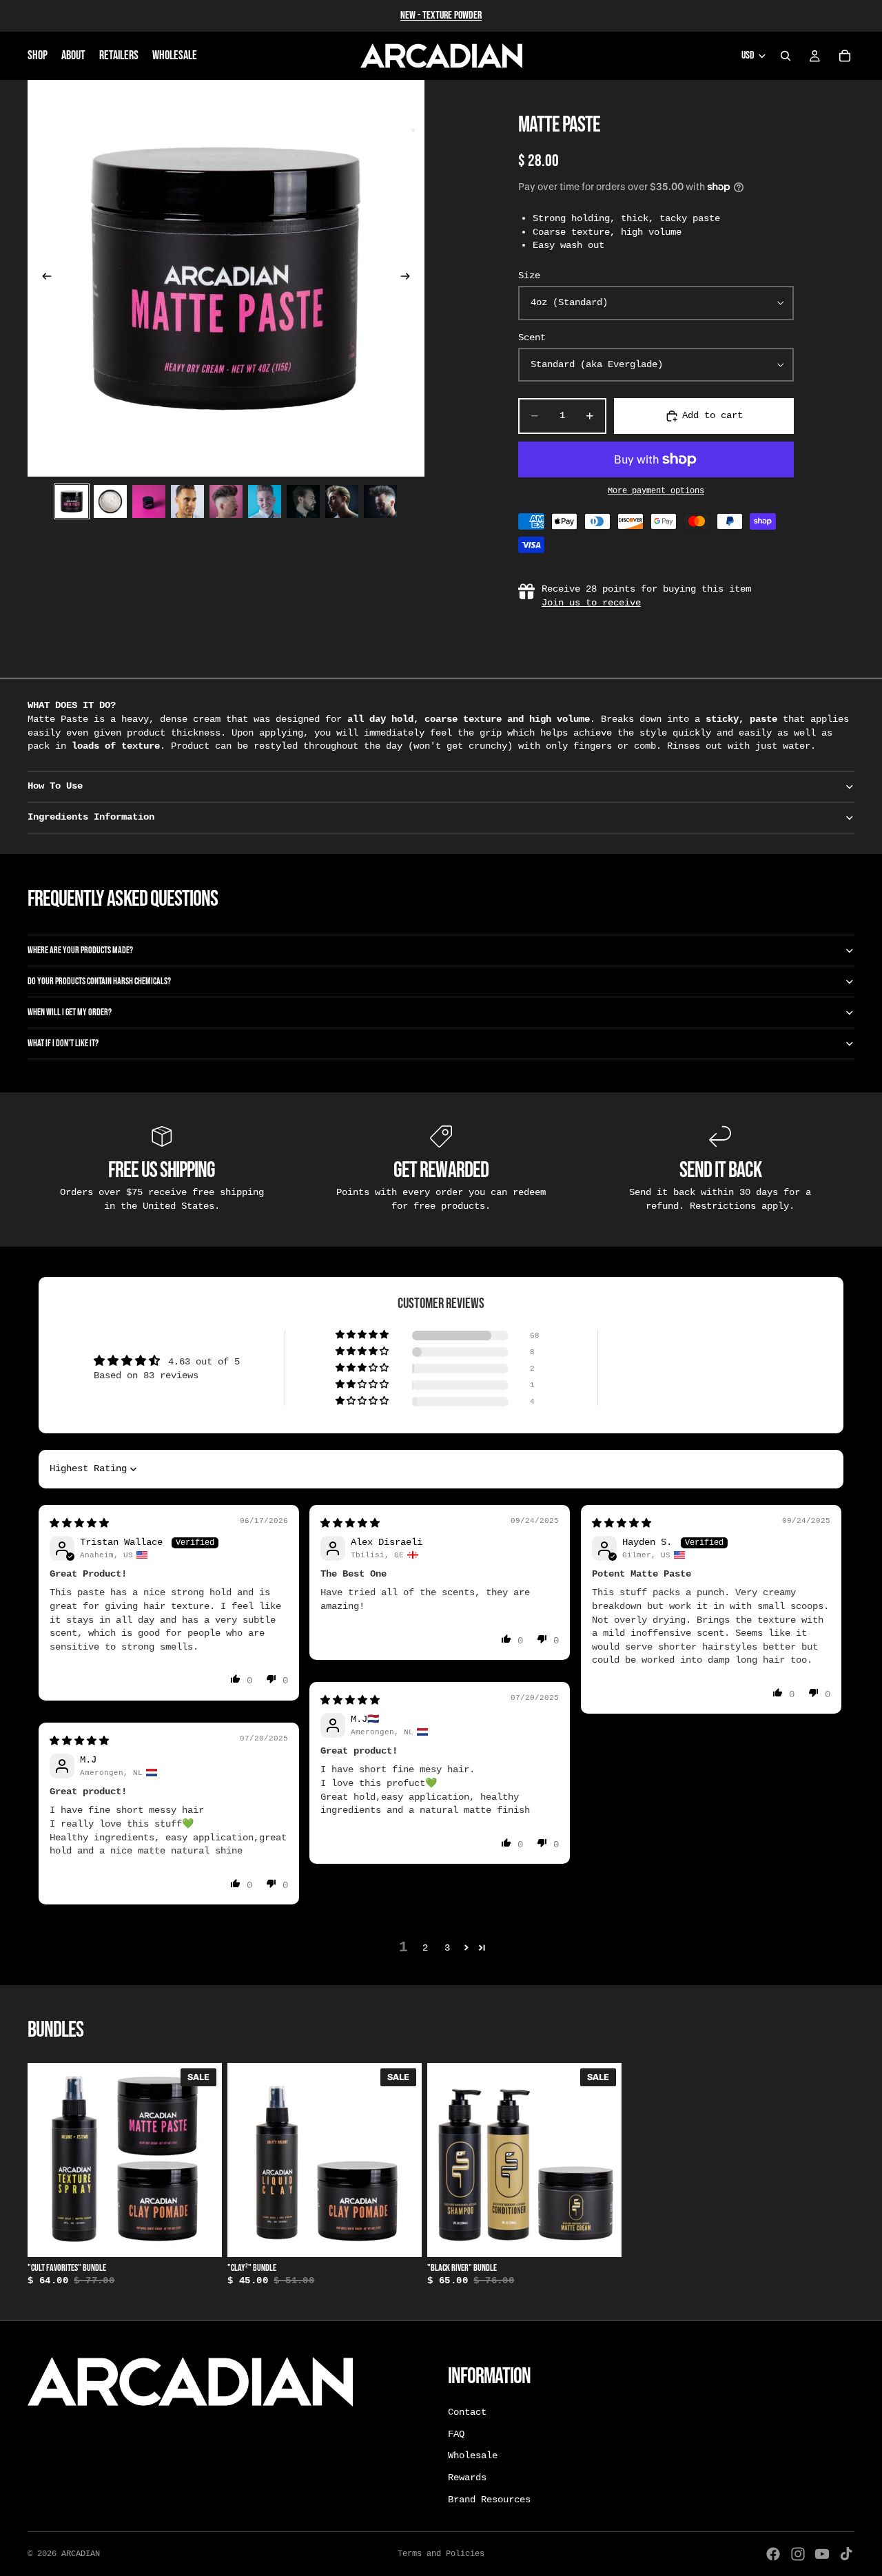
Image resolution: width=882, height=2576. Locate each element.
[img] (79, 1524)
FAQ (456, 2434)
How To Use (55, 786)
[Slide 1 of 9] (72, 501)
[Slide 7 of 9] (303, 501)
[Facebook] (773, 2554)
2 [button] (425, 1948)
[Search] (786, 56)
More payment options (656, 491)
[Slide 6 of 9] (265, 501)
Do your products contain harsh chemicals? (99, 981)
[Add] (201, 2236)
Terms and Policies (441, 2554)
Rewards (467, 2478)
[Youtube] (822, 2554)
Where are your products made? (80, 950)
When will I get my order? (70, 1012)
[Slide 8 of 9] (342, 501)
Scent (532, 337)
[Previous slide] (43, 278)
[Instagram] (798, 2554)
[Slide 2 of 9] (110, 501)
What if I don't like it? (63, 1043)
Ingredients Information (91, 817)
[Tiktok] (846, 2554)
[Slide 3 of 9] (149, 501)
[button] (363, 1335)
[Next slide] (409, 278)
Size (529, 276)
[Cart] (845, 56)
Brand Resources (489, 2499)
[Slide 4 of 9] (187, 501)
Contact (467, 2412)
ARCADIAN (81, 2554)
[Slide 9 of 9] (380, 501)
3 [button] (447, 1948)
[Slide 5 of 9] (226, 501)
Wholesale (473, 2455)
